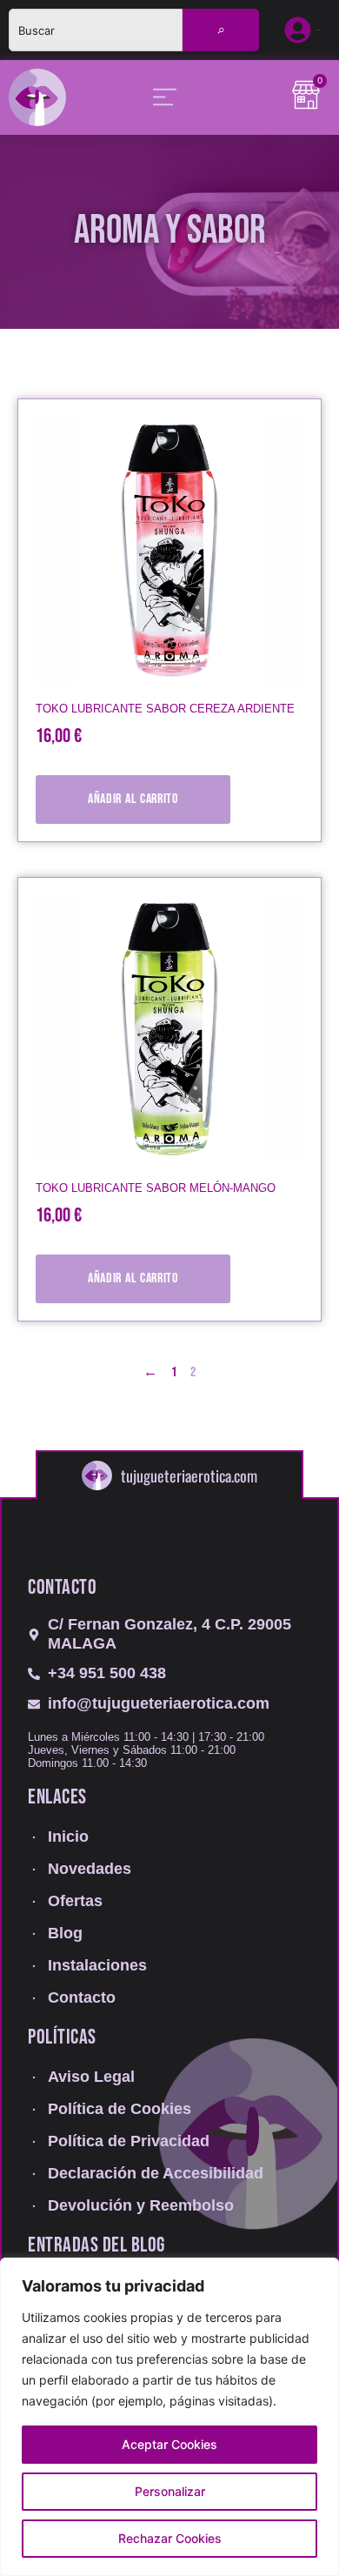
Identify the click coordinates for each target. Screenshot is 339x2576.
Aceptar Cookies (169, 2444)
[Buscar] (221, 30)
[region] (169, 2417)
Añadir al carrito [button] (133, 799)
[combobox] (96, 30)
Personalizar (170, 2491)
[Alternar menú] (165, 97)
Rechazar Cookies (170, 2538)
